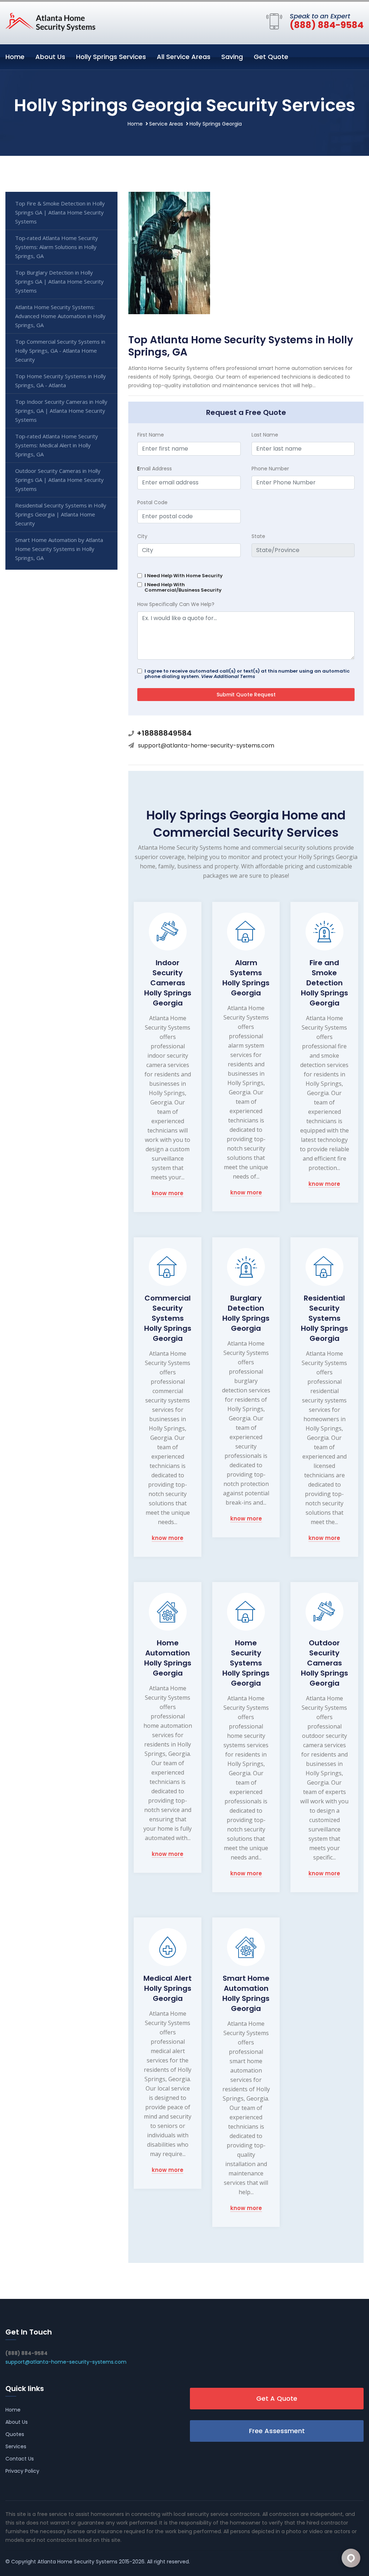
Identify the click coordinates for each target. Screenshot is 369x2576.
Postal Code (152, 502)
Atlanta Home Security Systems (77, 2562)
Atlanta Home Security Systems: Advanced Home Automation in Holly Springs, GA (60, 316)
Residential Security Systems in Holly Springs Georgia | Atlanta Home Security (61, 514)
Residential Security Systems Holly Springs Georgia (324, 1318)
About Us (50, 57)
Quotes (15, 2434)
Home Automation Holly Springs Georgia (168, 1658)
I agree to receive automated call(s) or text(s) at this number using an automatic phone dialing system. (247, 674)
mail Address (155, 469)
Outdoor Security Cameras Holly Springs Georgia (324, 1663)
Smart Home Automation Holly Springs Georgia (246, 1993)
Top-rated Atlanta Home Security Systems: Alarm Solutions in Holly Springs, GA (57, 247)
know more (168, 1194)
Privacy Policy (22, 2471)
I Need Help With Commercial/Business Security (183, 587)
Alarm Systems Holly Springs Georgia (246, 978)
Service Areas (166, 124)
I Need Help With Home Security (184, 576)
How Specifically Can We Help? (176, 604)
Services (16, 2446)
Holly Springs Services (111, 57)
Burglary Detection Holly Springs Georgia (246, 1313)
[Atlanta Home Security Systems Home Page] (50, 22)
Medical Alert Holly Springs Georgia (168, 1988)
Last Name (265, 435)
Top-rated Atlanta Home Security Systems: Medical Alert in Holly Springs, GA (57, 445)
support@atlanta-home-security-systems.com (206, 745)
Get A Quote (277, 2398)
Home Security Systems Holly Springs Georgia (246, 1663)
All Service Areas (184, 57)
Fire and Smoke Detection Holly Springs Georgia (324, 983)
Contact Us (20, 2459)
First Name (151, 435)
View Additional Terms (228, 676)
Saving (232, 57)
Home (15, 57)
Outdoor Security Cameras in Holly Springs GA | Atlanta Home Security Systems (59, 480)
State (258, 536)
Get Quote (271, 57)
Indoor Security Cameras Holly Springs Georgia (168, 983)
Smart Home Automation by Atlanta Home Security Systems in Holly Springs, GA (59, 549)
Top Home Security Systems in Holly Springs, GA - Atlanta (61, 381)
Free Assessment (277, 2431)
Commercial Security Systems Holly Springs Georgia (168, 1318)
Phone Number (270, 469)
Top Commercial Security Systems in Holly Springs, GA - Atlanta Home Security (60, 351)
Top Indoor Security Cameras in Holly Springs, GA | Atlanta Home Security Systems (61, 411)
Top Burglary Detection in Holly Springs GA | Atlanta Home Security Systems (59, 281)
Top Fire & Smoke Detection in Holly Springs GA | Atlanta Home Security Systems (60, 212)
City (142, 536)
